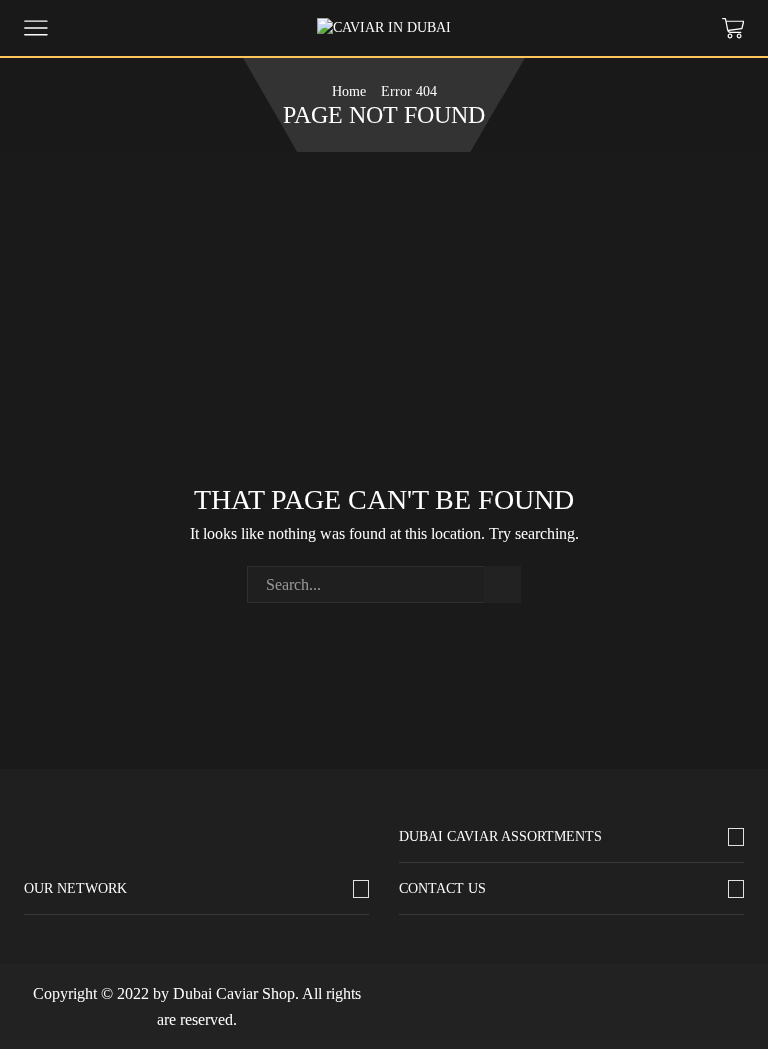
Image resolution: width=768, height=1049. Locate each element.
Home (349, 91)
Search (502, 584)
